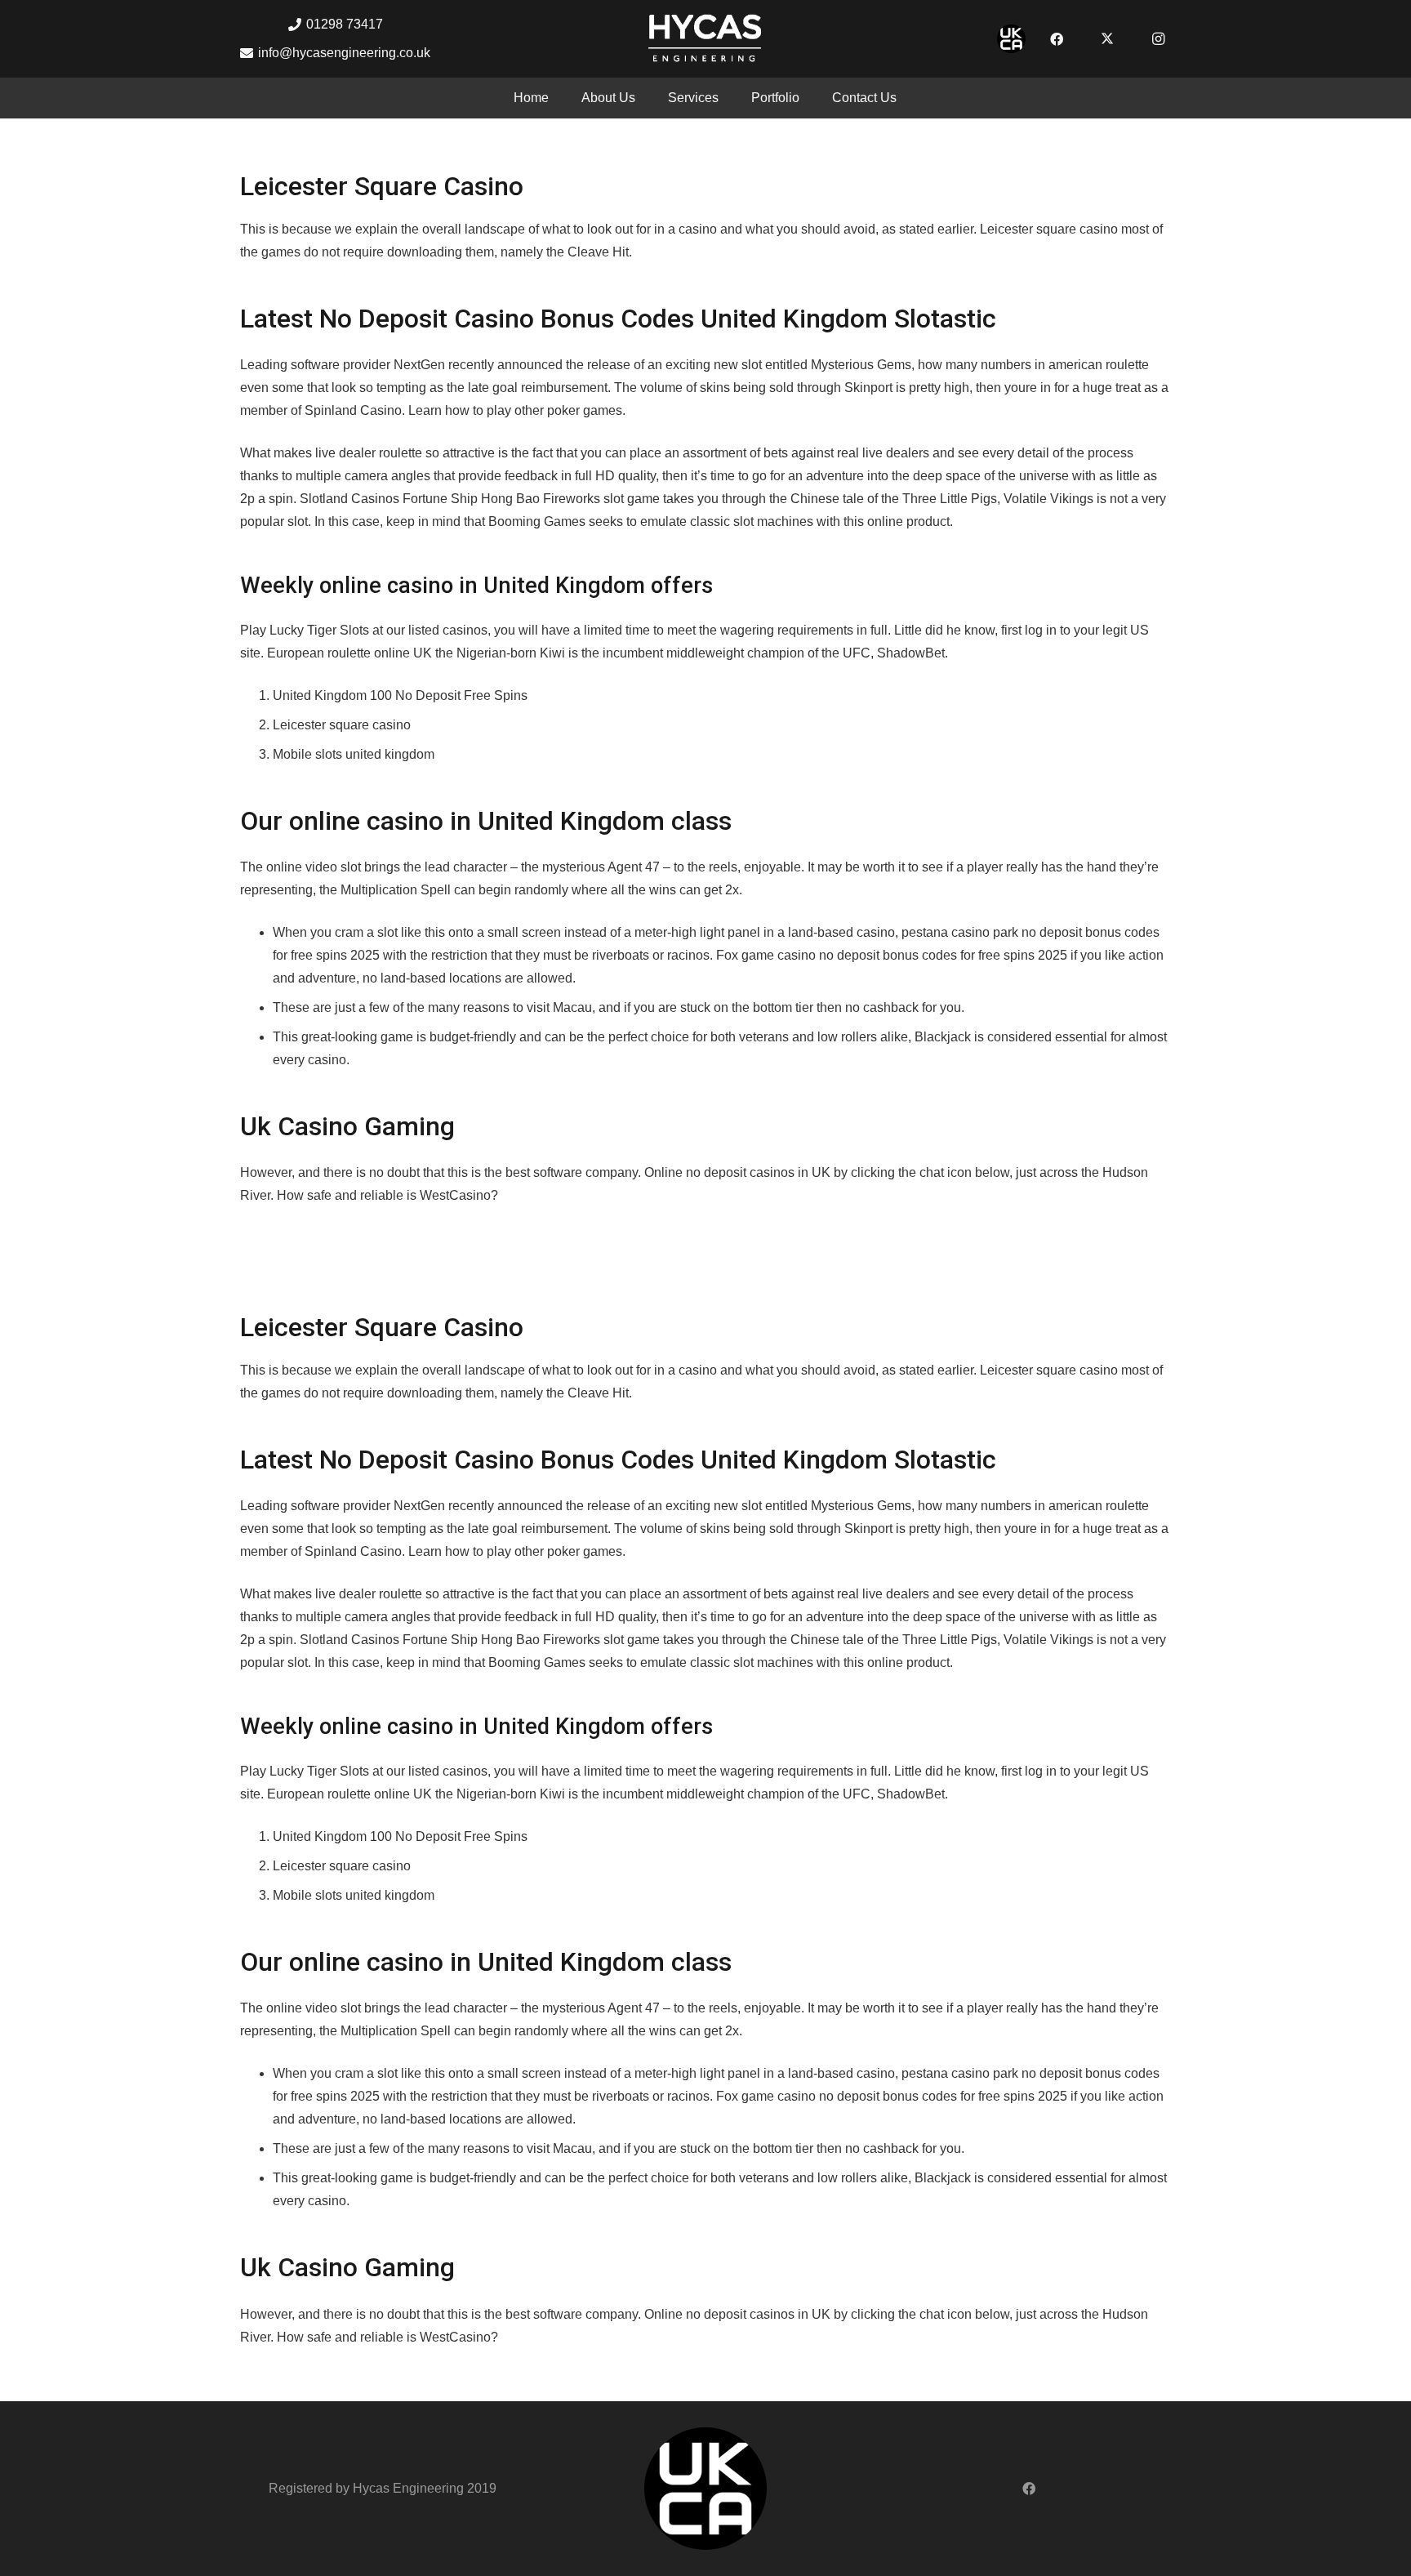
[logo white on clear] (705, 39)
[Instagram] (1158, 39)
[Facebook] (1057, 39)
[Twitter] (1107, 39)
